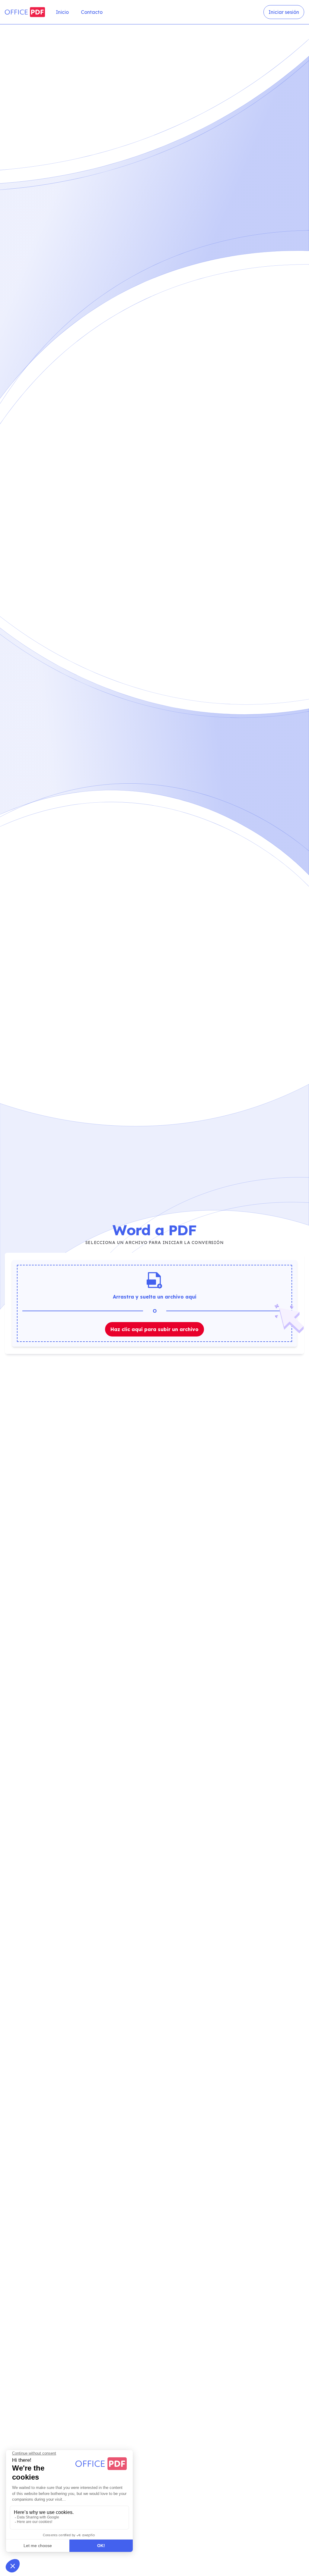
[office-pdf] (25, 12)
